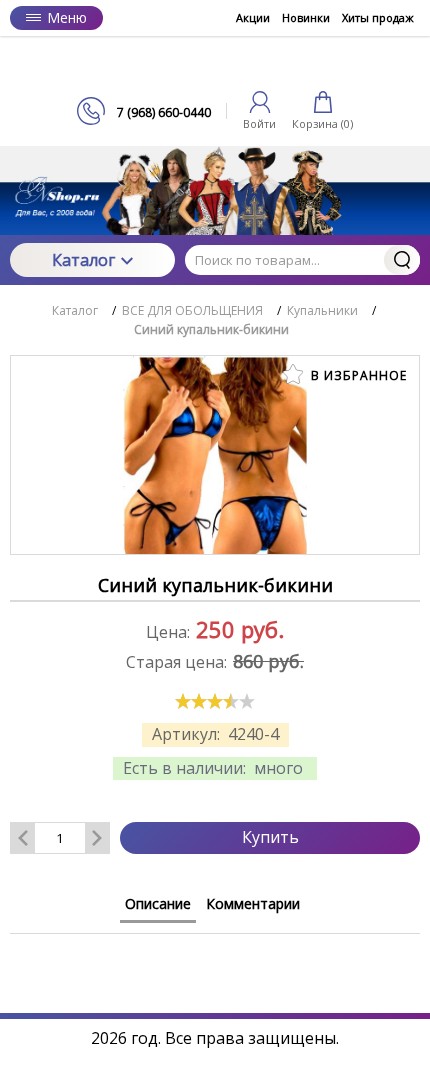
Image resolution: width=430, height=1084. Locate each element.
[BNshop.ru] (215, 66)
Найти (402, 260)
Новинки (306, 17)
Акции (253, 17)
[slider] (215, 701)
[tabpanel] (215, 953)
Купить (270, 837)
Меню (67, 17)
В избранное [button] (357, 375)
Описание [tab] (158, 903)
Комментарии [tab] (253, 903)
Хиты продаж (378, 17)
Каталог (83, 260)
